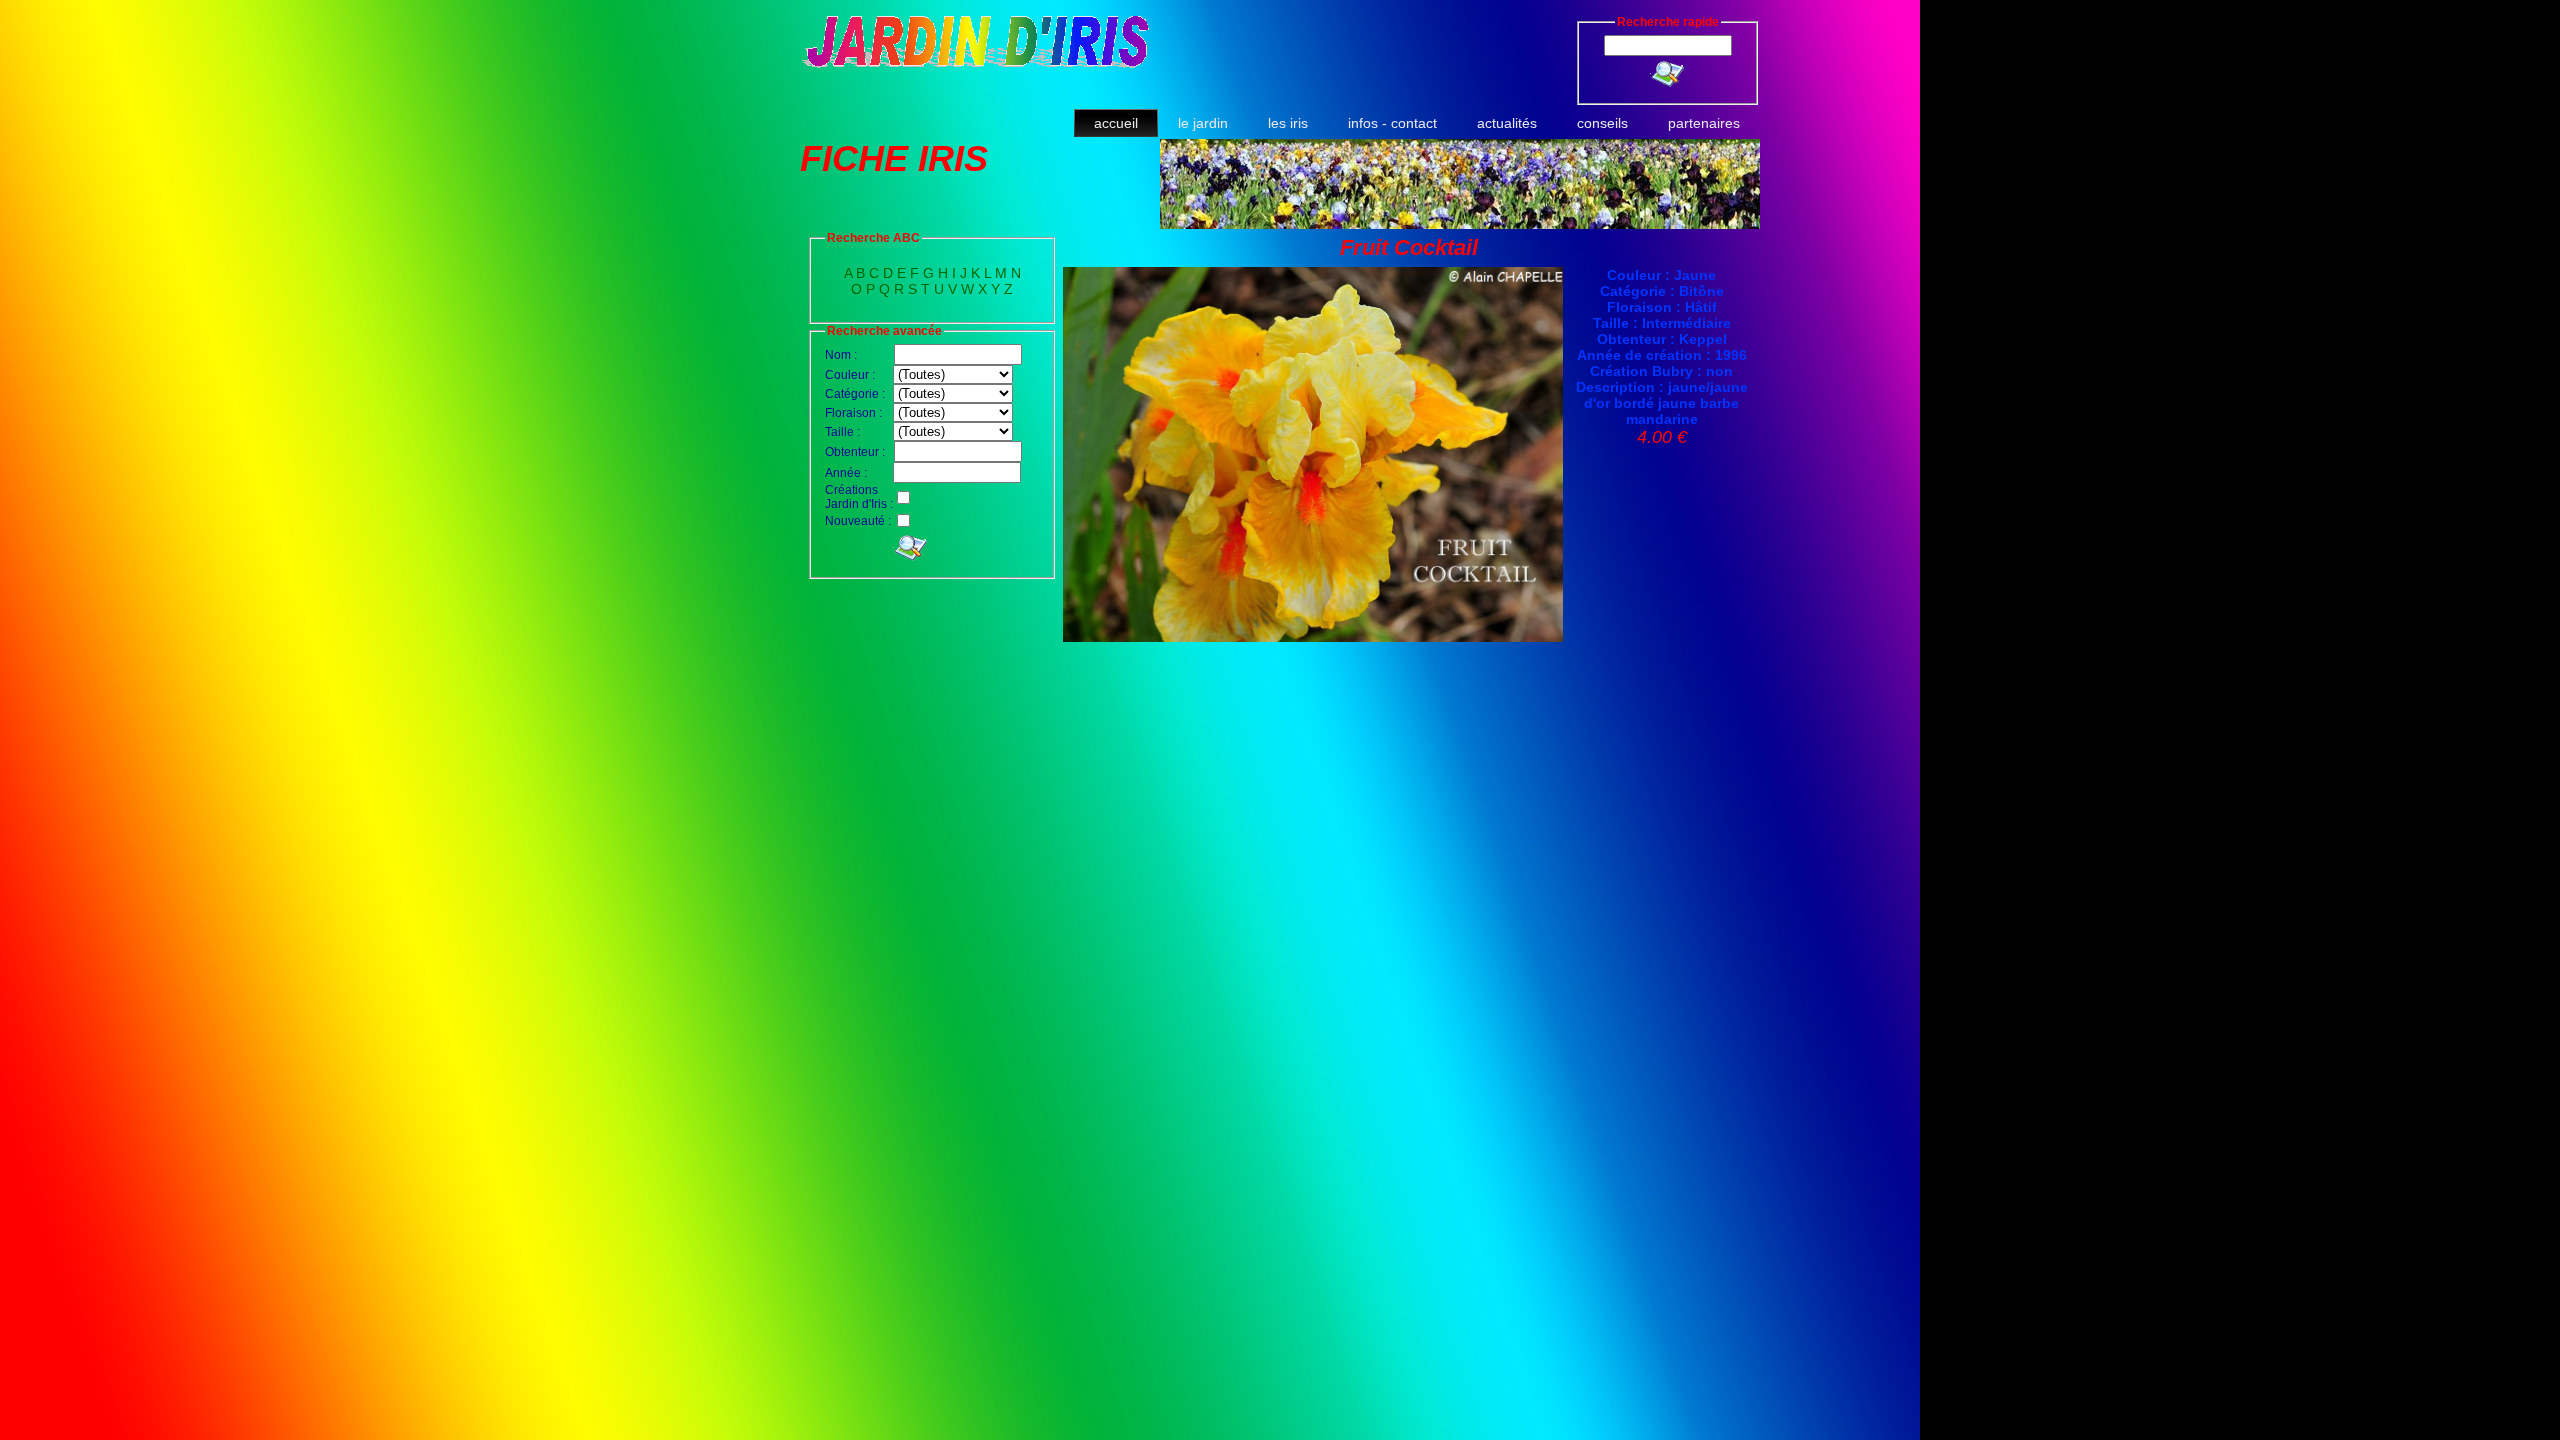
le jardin (1203, 123)
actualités (1507, 123)
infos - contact (1392, 123)
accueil (1116, 123)
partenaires (1704, 123)
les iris (1288, 123)
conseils (1602, 123)
